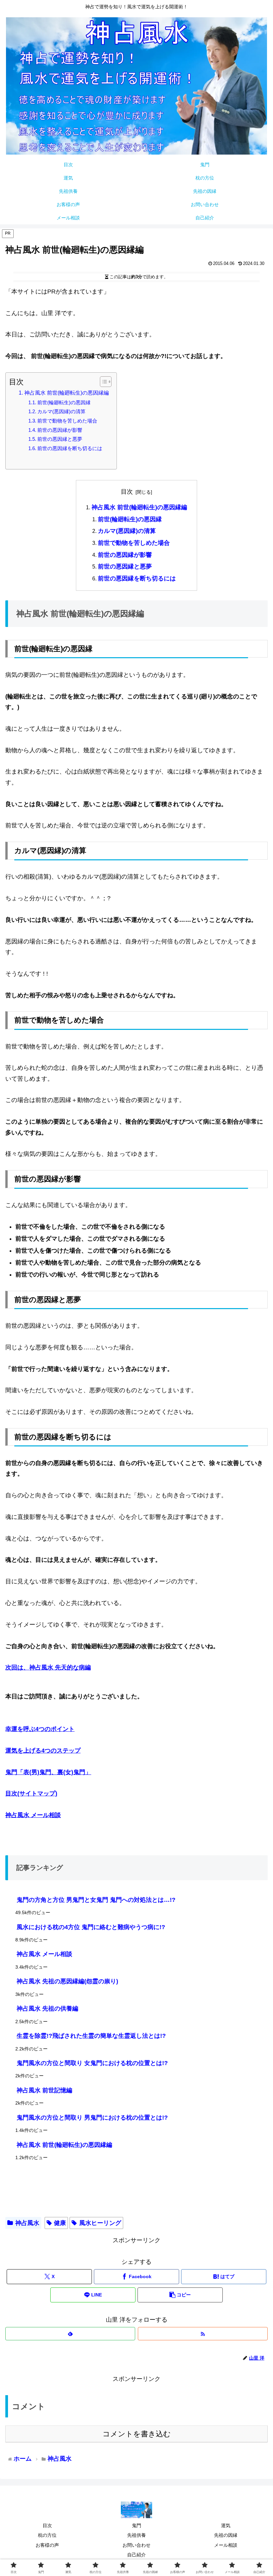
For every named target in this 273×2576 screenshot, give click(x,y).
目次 (127, 492)
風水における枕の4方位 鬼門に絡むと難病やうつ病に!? (91, 1927)
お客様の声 (47, 2545)
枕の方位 (47, 2535)
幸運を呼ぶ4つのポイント (40, 1729)
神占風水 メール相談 (33, 1815)
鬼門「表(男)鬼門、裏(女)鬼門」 (48, 1772)
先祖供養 (136, 2535)
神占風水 (27, 2223)
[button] (180, 2295)
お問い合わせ (136, 2545)
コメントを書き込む (137, 2434)
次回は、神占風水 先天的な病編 (48, 1667)
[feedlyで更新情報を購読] (70, 2334)
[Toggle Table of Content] (102, 382)
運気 (226, 2525)
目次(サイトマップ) (31, 1793)
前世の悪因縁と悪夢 (60, 439)
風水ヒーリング (100, 2223)
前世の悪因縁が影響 (60, 430)
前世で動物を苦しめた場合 (67, 421)
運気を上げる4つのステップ (43, 1751)
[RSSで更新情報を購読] (203, 2334)
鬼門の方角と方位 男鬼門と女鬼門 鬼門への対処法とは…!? (96, 1900)
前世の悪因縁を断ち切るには (70, 448)
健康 (60, 2223)
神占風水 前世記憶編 (44, 2090)
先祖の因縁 (226, 2535)
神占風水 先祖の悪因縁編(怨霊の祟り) (67, 1981)
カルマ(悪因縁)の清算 (61, 412)
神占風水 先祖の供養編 (47, 2009)
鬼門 (136, 2525)
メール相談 (226, 2545)
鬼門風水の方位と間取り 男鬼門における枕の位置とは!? (92, 2118)
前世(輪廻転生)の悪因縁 (64, 403)
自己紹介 (136, 2555)
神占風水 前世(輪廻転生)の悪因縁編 (66, 393)
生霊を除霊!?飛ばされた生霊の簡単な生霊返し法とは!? (91, 2036)
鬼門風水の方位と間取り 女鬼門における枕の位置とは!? (92, 2063)
